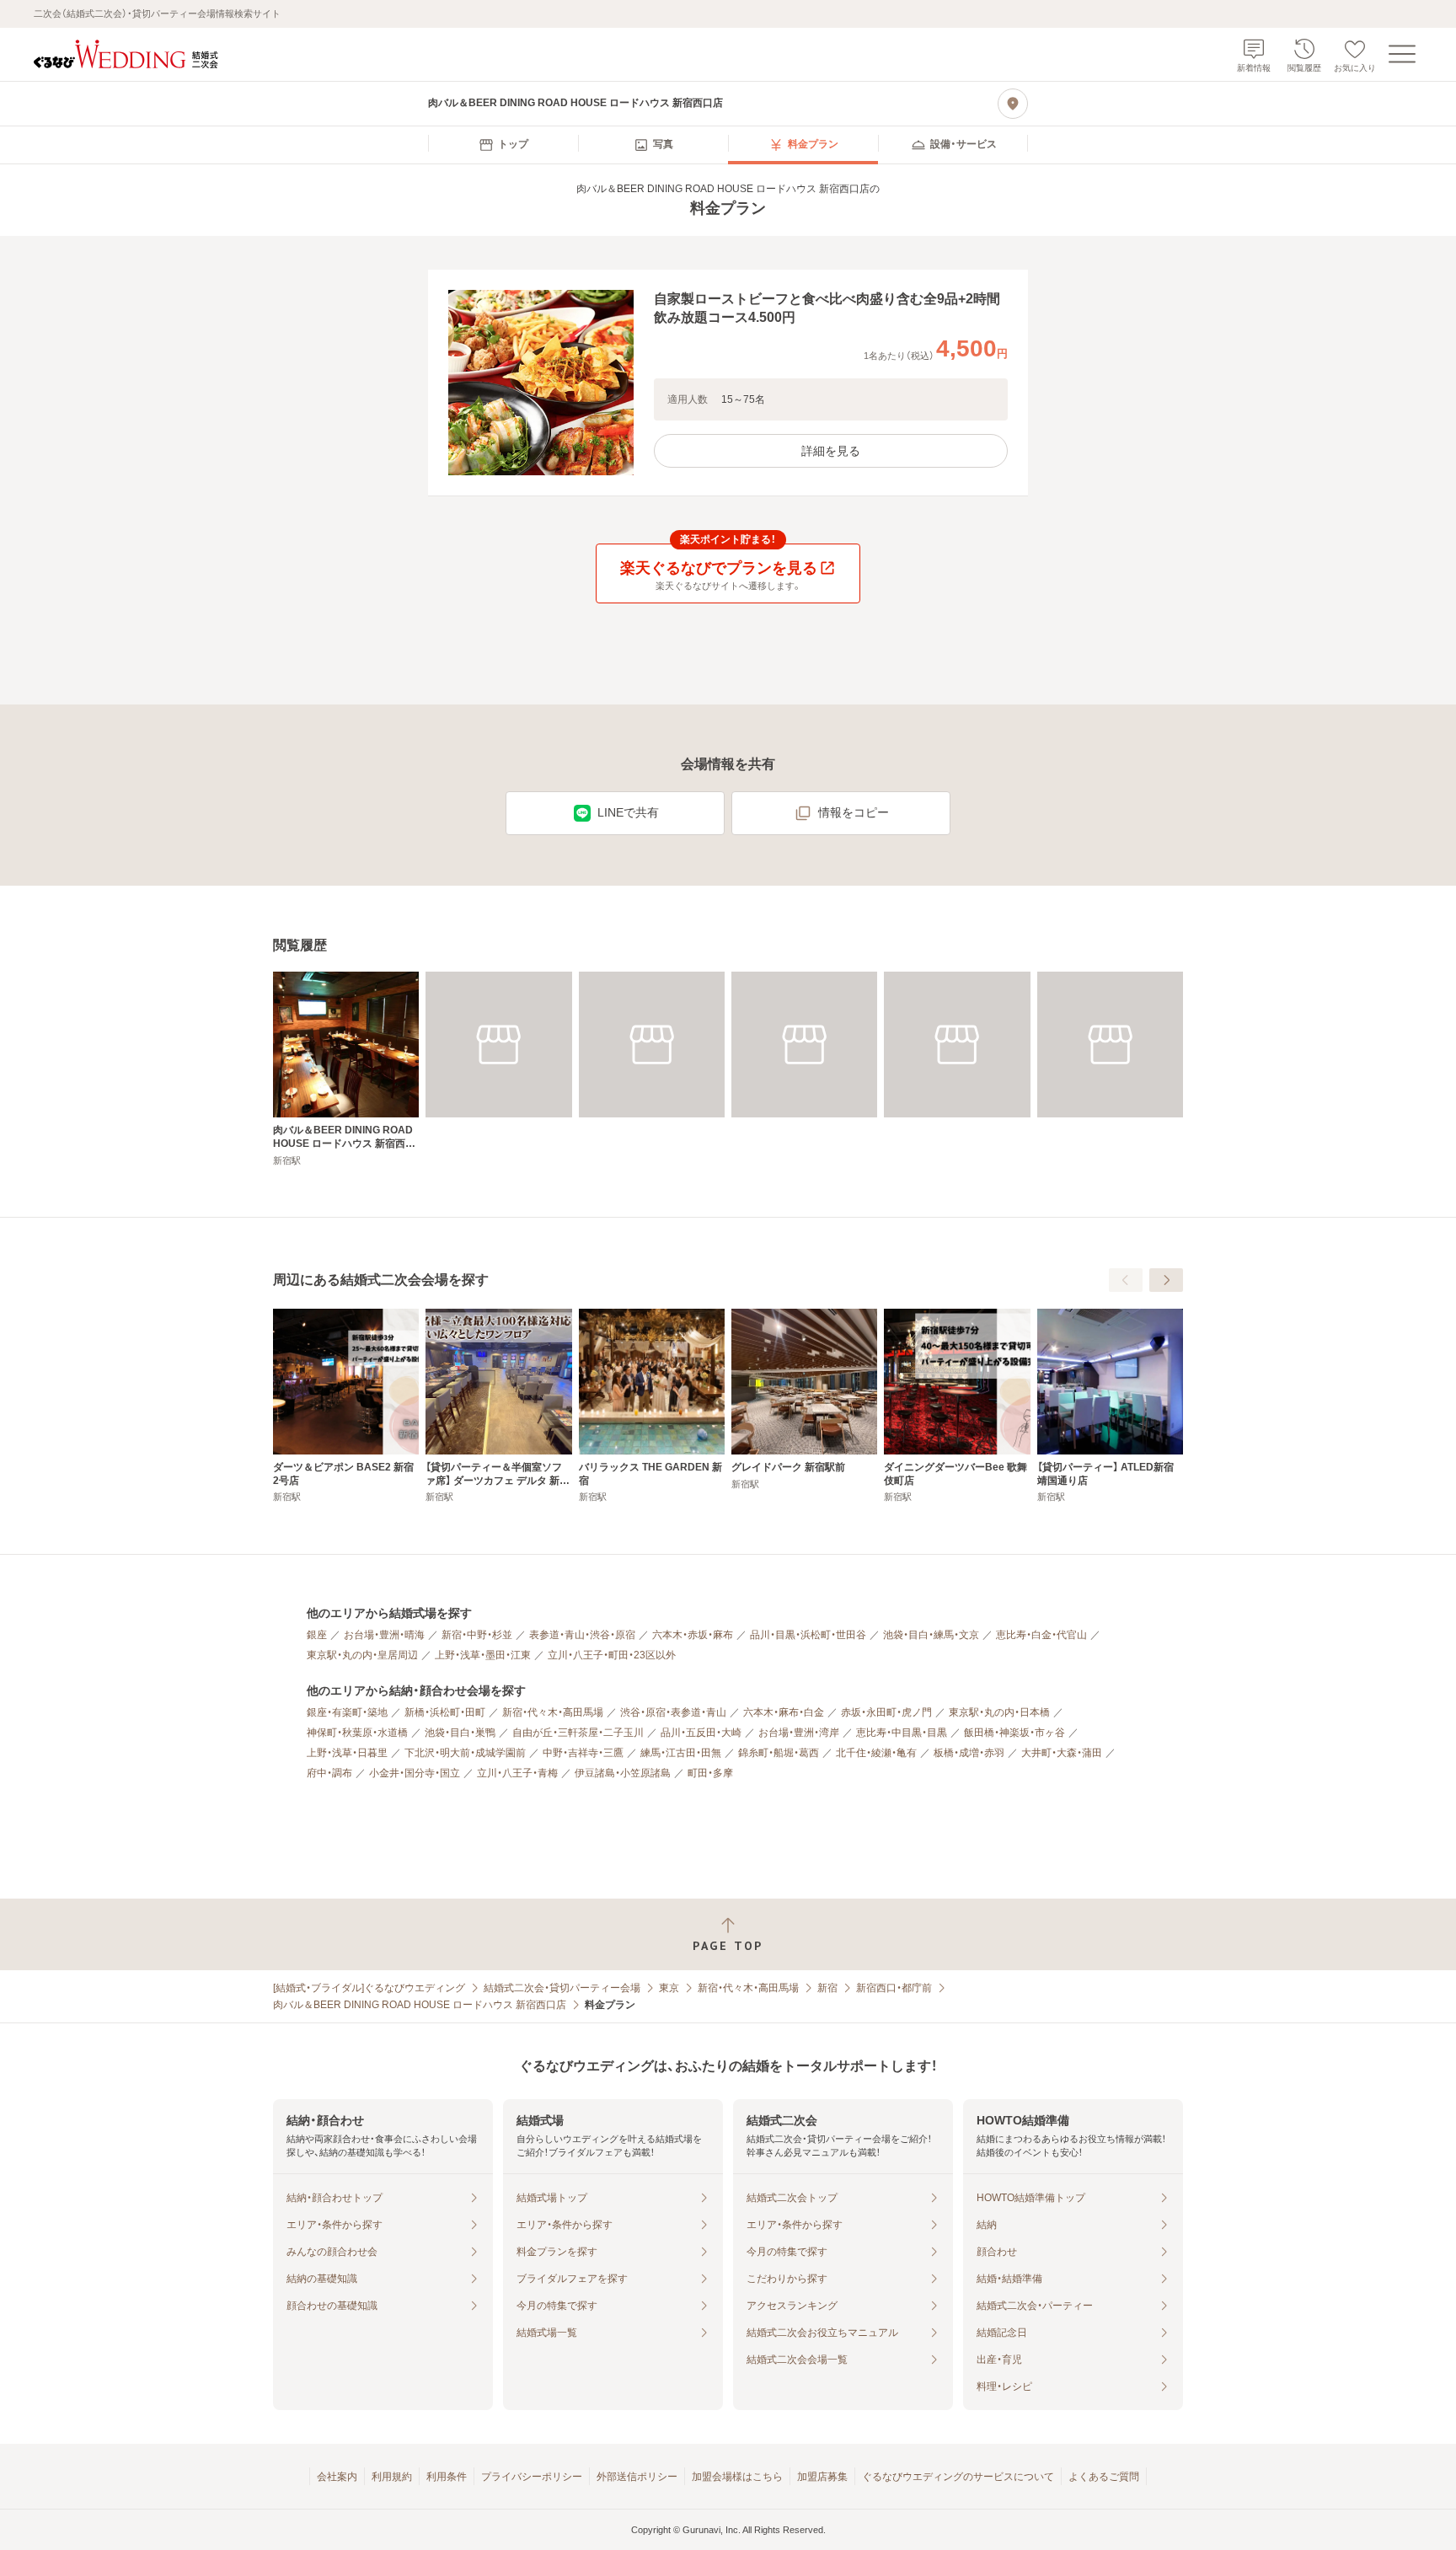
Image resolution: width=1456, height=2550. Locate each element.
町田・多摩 (710, 1773)
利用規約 (392, 2477)
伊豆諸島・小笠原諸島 (623, 1773)
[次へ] (1166, 1280)
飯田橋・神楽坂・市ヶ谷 (1014, 1733)
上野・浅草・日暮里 (347, 1753)
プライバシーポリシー (532, 2477)
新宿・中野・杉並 (477, 1635)
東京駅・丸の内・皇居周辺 (362, 1655)
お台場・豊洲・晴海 (384, 1635)
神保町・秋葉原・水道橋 (357, 1733)
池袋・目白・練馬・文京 (931, 1635)
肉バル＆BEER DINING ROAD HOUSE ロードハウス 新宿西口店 (420, 2005)
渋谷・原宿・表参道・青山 (673, 1712)
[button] (728, 383)
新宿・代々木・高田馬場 (553, 1712)
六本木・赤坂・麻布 (693, 1635)
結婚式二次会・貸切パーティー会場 (562, 1988)
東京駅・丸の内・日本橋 (999, 1712)
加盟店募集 (822, 2477)
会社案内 (337, 2477)
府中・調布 (329, 1773)
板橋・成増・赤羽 (969, 1753)
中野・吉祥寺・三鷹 (583, 1753)
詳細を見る (831, 451)
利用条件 (447, 2477)
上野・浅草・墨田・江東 (483, 1655)
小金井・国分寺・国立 (415, 1773)
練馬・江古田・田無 (681, 1753)
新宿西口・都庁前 (894, 1988)
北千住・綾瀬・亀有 (876, 1753)
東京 (669, 1988)
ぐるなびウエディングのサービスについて (958, 2477)
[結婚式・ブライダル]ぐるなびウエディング (369, 1988)
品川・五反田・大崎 (701, 1733)
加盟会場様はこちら (737, 2477)
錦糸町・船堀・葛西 (779, 1753)
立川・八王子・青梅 (517, 1773)
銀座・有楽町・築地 (347, 1712)
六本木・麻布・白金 (784, 1712)
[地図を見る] (1013, 104)
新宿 (827, 1988)
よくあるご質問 (1104, 2477)
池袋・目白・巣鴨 (460, 1733)
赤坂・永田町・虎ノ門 (886, 1712)
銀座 (317, 1635)
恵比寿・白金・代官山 (1041, 1635)
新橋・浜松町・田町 (445, 1712)
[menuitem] (503, 145)
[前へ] (1126, 1280)
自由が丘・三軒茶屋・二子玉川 (578, 1733)
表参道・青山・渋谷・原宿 (582, 1635)
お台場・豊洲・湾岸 (799, 1733)
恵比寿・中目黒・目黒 (902, 1733)
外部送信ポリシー (637, 2477)
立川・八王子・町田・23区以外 (612, 1655)
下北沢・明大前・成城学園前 (465, 1753)
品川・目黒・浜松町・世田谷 (808, 1635)
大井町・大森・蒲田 (1062, 1753)
